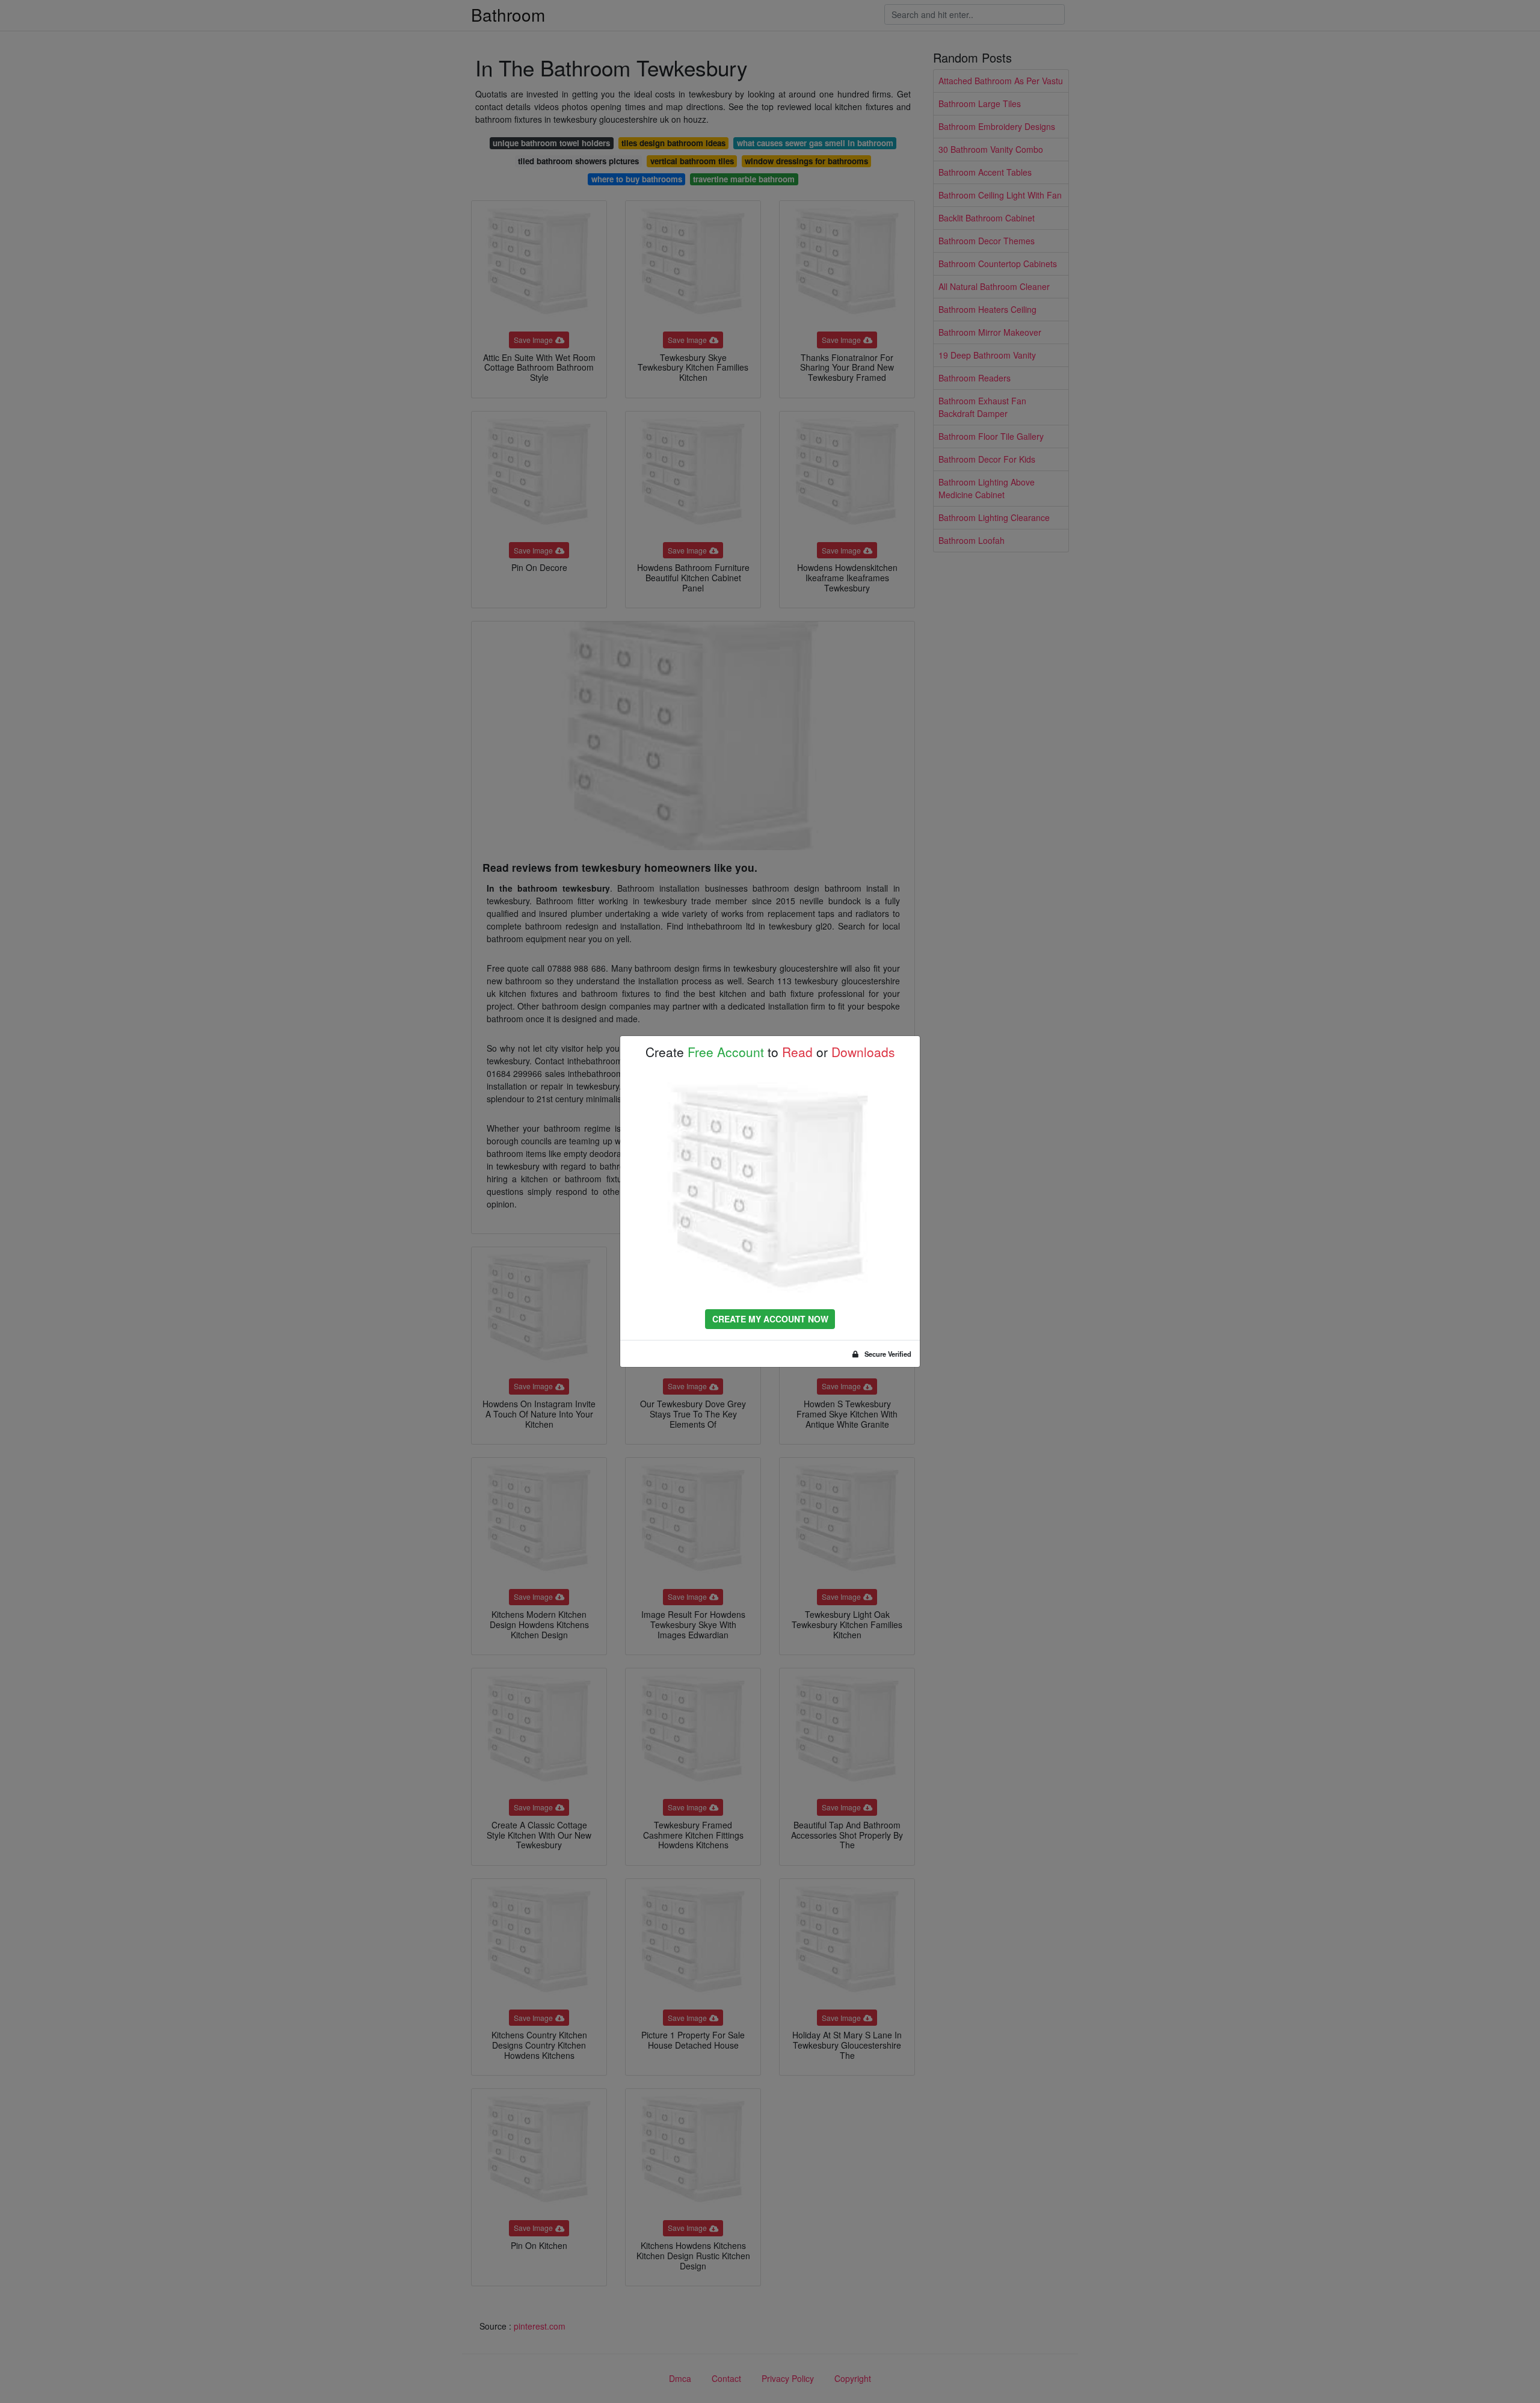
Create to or (770, 1052)
